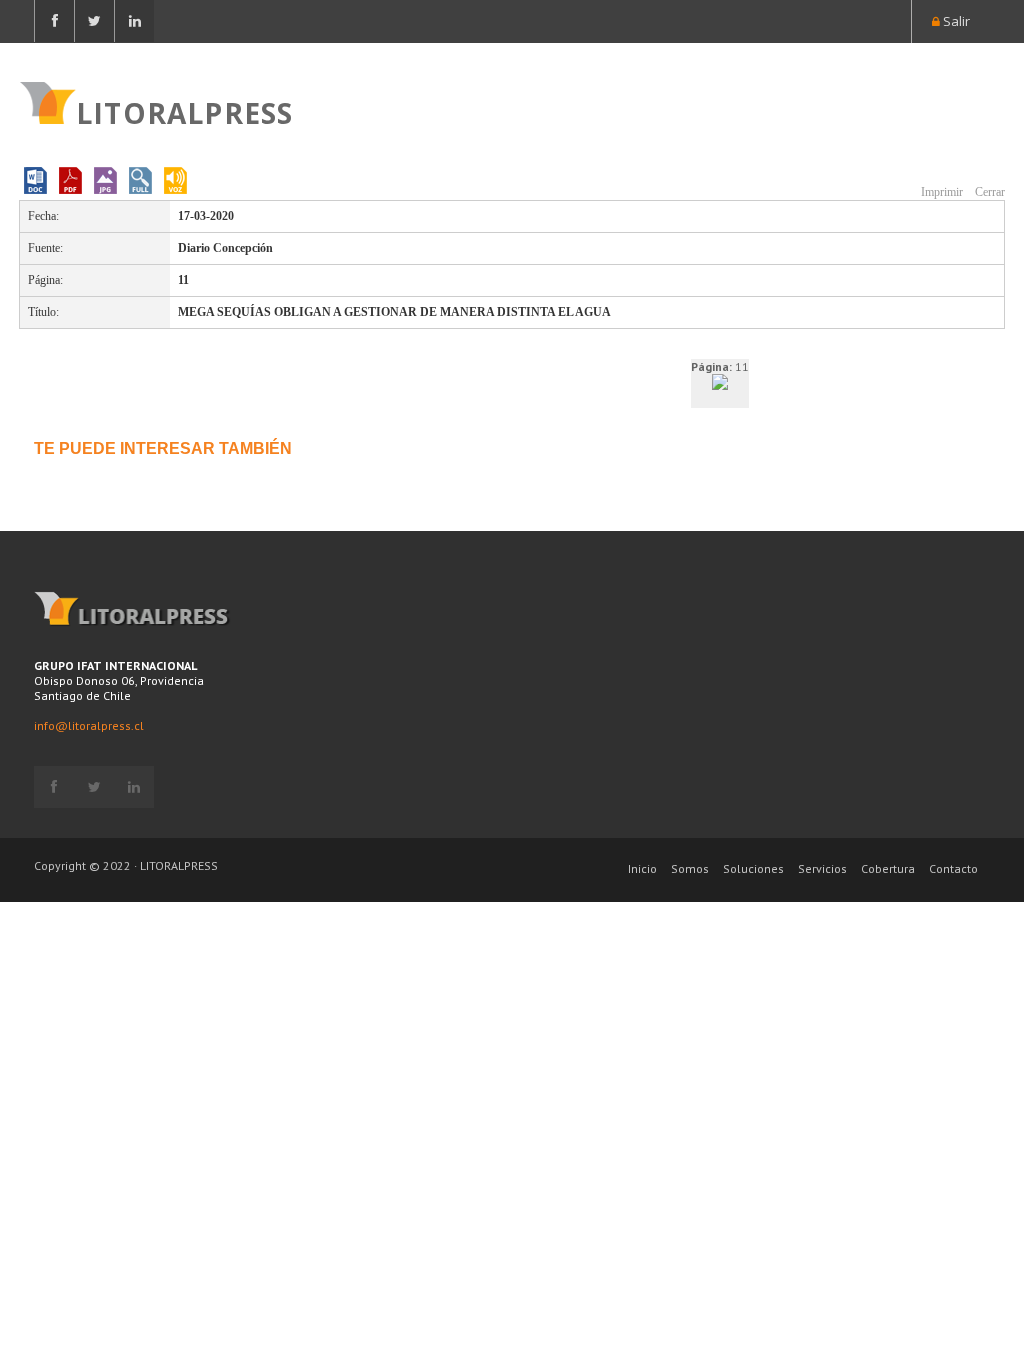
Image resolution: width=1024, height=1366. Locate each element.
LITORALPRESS (184, 111)
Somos (690, 868)
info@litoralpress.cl (89, 725)
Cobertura (888, 868)
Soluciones (753, 868)
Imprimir (940, 192)
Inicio (642, 868)
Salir (955, 21)
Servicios (822, 868)
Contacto (953, 868)
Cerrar (988, 192)
